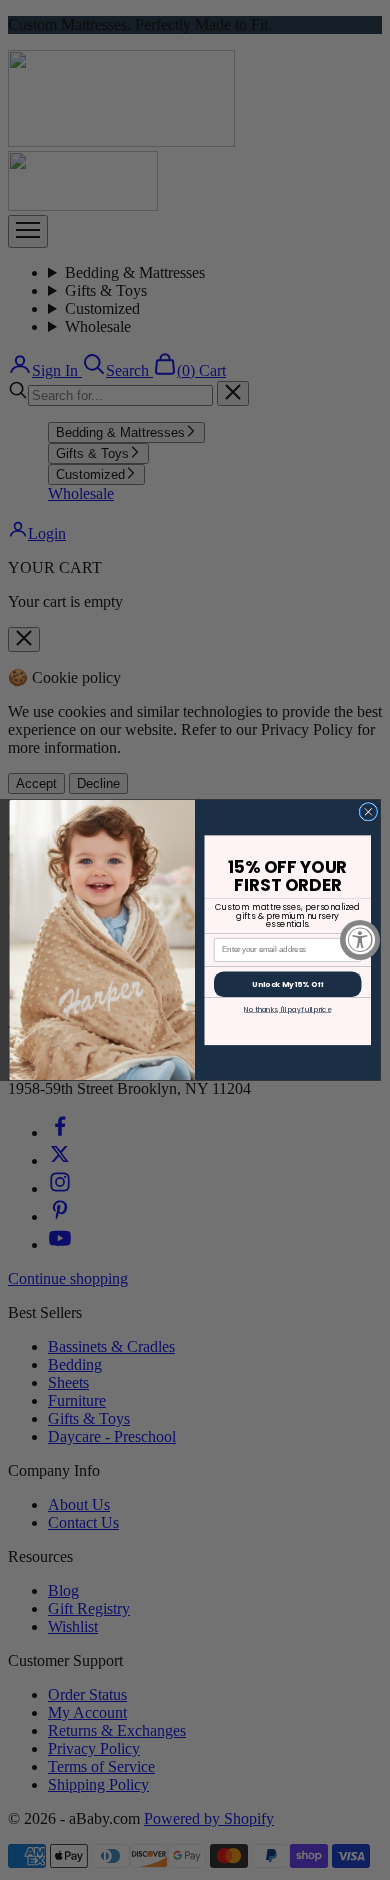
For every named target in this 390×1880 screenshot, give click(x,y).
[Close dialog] (368, 812)
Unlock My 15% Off (287, 983)
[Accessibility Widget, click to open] (360, 940)
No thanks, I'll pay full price (287, 1009)
